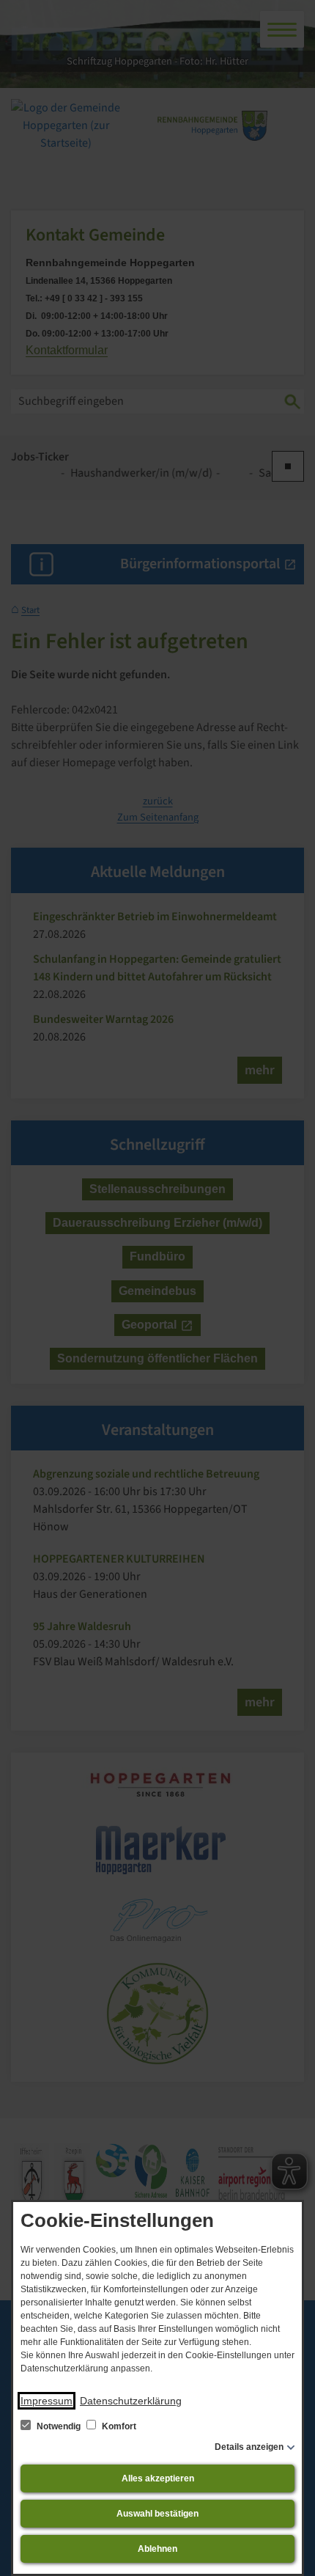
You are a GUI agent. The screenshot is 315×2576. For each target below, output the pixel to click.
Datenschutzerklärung (131, 2401)
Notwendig (59, 2426)
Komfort (118, 2426)
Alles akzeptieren (158, 2478)
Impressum (47, 2401)
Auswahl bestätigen (157, 2514)
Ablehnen (157, 2549)
